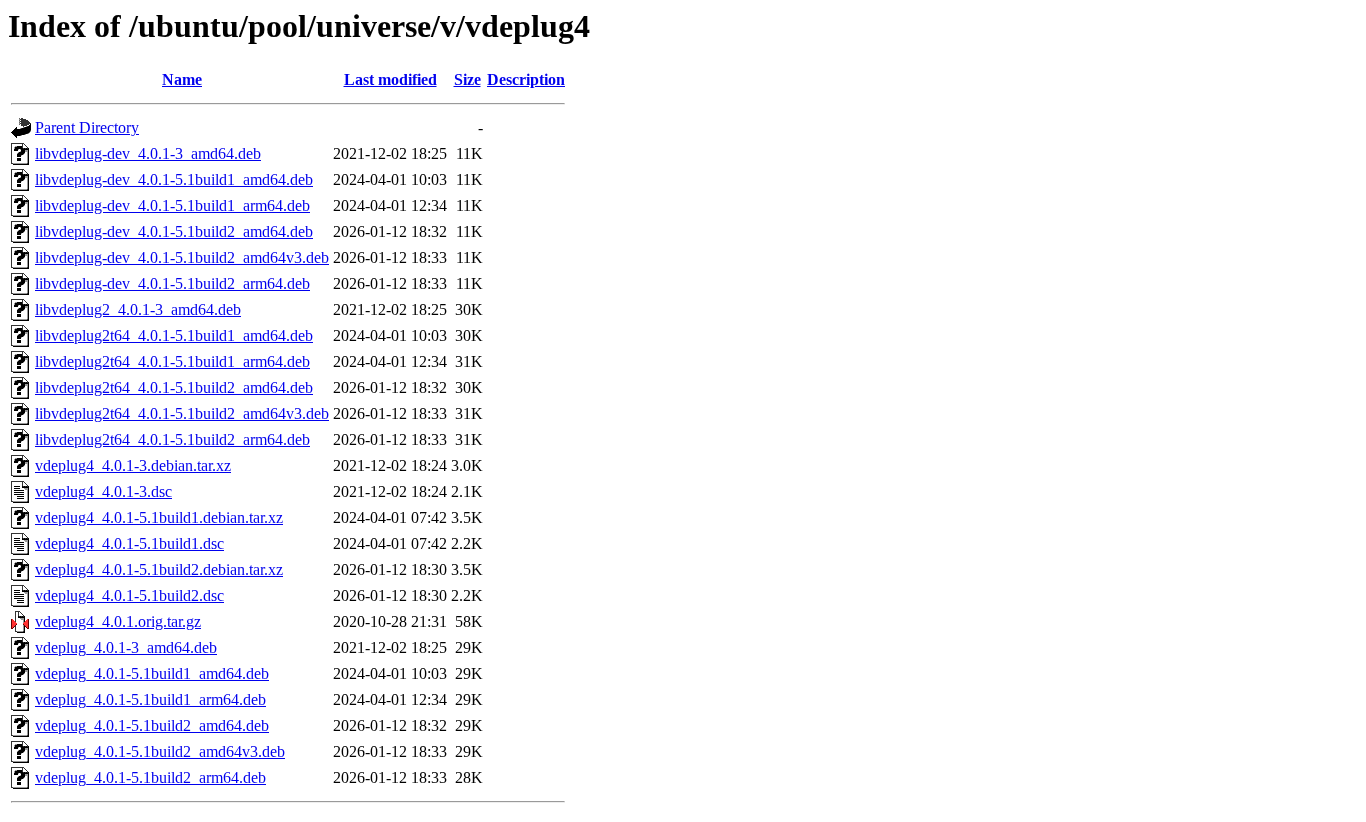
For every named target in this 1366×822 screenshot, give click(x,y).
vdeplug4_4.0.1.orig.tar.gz (118, 621)
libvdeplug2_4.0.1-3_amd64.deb (138, 309)
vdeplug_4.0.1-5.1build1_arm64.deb (150, 699)
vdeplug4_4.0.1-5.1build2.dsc (129, 595)
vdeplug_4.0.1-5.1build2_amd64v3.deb (160, 751)
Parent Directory (87, 127)
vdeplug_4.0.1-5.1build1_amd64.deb (152, 673)
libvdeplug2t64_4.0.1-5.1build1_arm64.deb (172, 361)
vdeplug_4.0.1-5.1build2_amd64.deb (152, 725)
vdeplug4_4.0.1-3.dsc (103, 491)
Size (467, 79)
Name (182, 79)
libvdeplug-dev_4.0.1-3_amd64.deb (148, 153)
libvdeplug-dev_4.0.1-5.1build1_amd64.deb (174, 179)
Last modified (390, 79)
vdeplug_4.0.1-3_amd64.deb (126, 647)
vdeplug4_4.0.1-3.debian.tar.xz (133, 465)
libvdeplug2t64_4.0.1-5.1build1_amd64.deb (174, 335)
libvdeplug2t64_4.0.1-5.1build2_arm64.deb (172, 439)
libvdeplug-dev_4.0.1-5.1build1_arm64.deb (172, 205)
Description (526, 79)
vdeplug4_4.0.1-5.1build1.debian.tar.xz (159, 517)
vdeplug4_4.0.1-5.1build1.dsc (129, 543)
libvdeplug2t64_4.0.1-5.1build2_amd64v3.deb (182, 413)
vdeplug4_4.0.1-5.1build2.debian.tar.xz (159, 569)
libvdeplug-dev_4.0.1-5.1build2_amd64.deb (174, 231)
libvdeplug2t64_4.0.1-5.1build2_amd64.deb (174, 387)
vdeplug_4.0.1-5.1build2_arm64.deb (150, 777)
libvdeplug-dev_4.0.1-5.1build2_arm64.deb (172, 283)
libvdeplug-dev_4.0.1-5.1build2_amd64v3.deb (182, 257)
